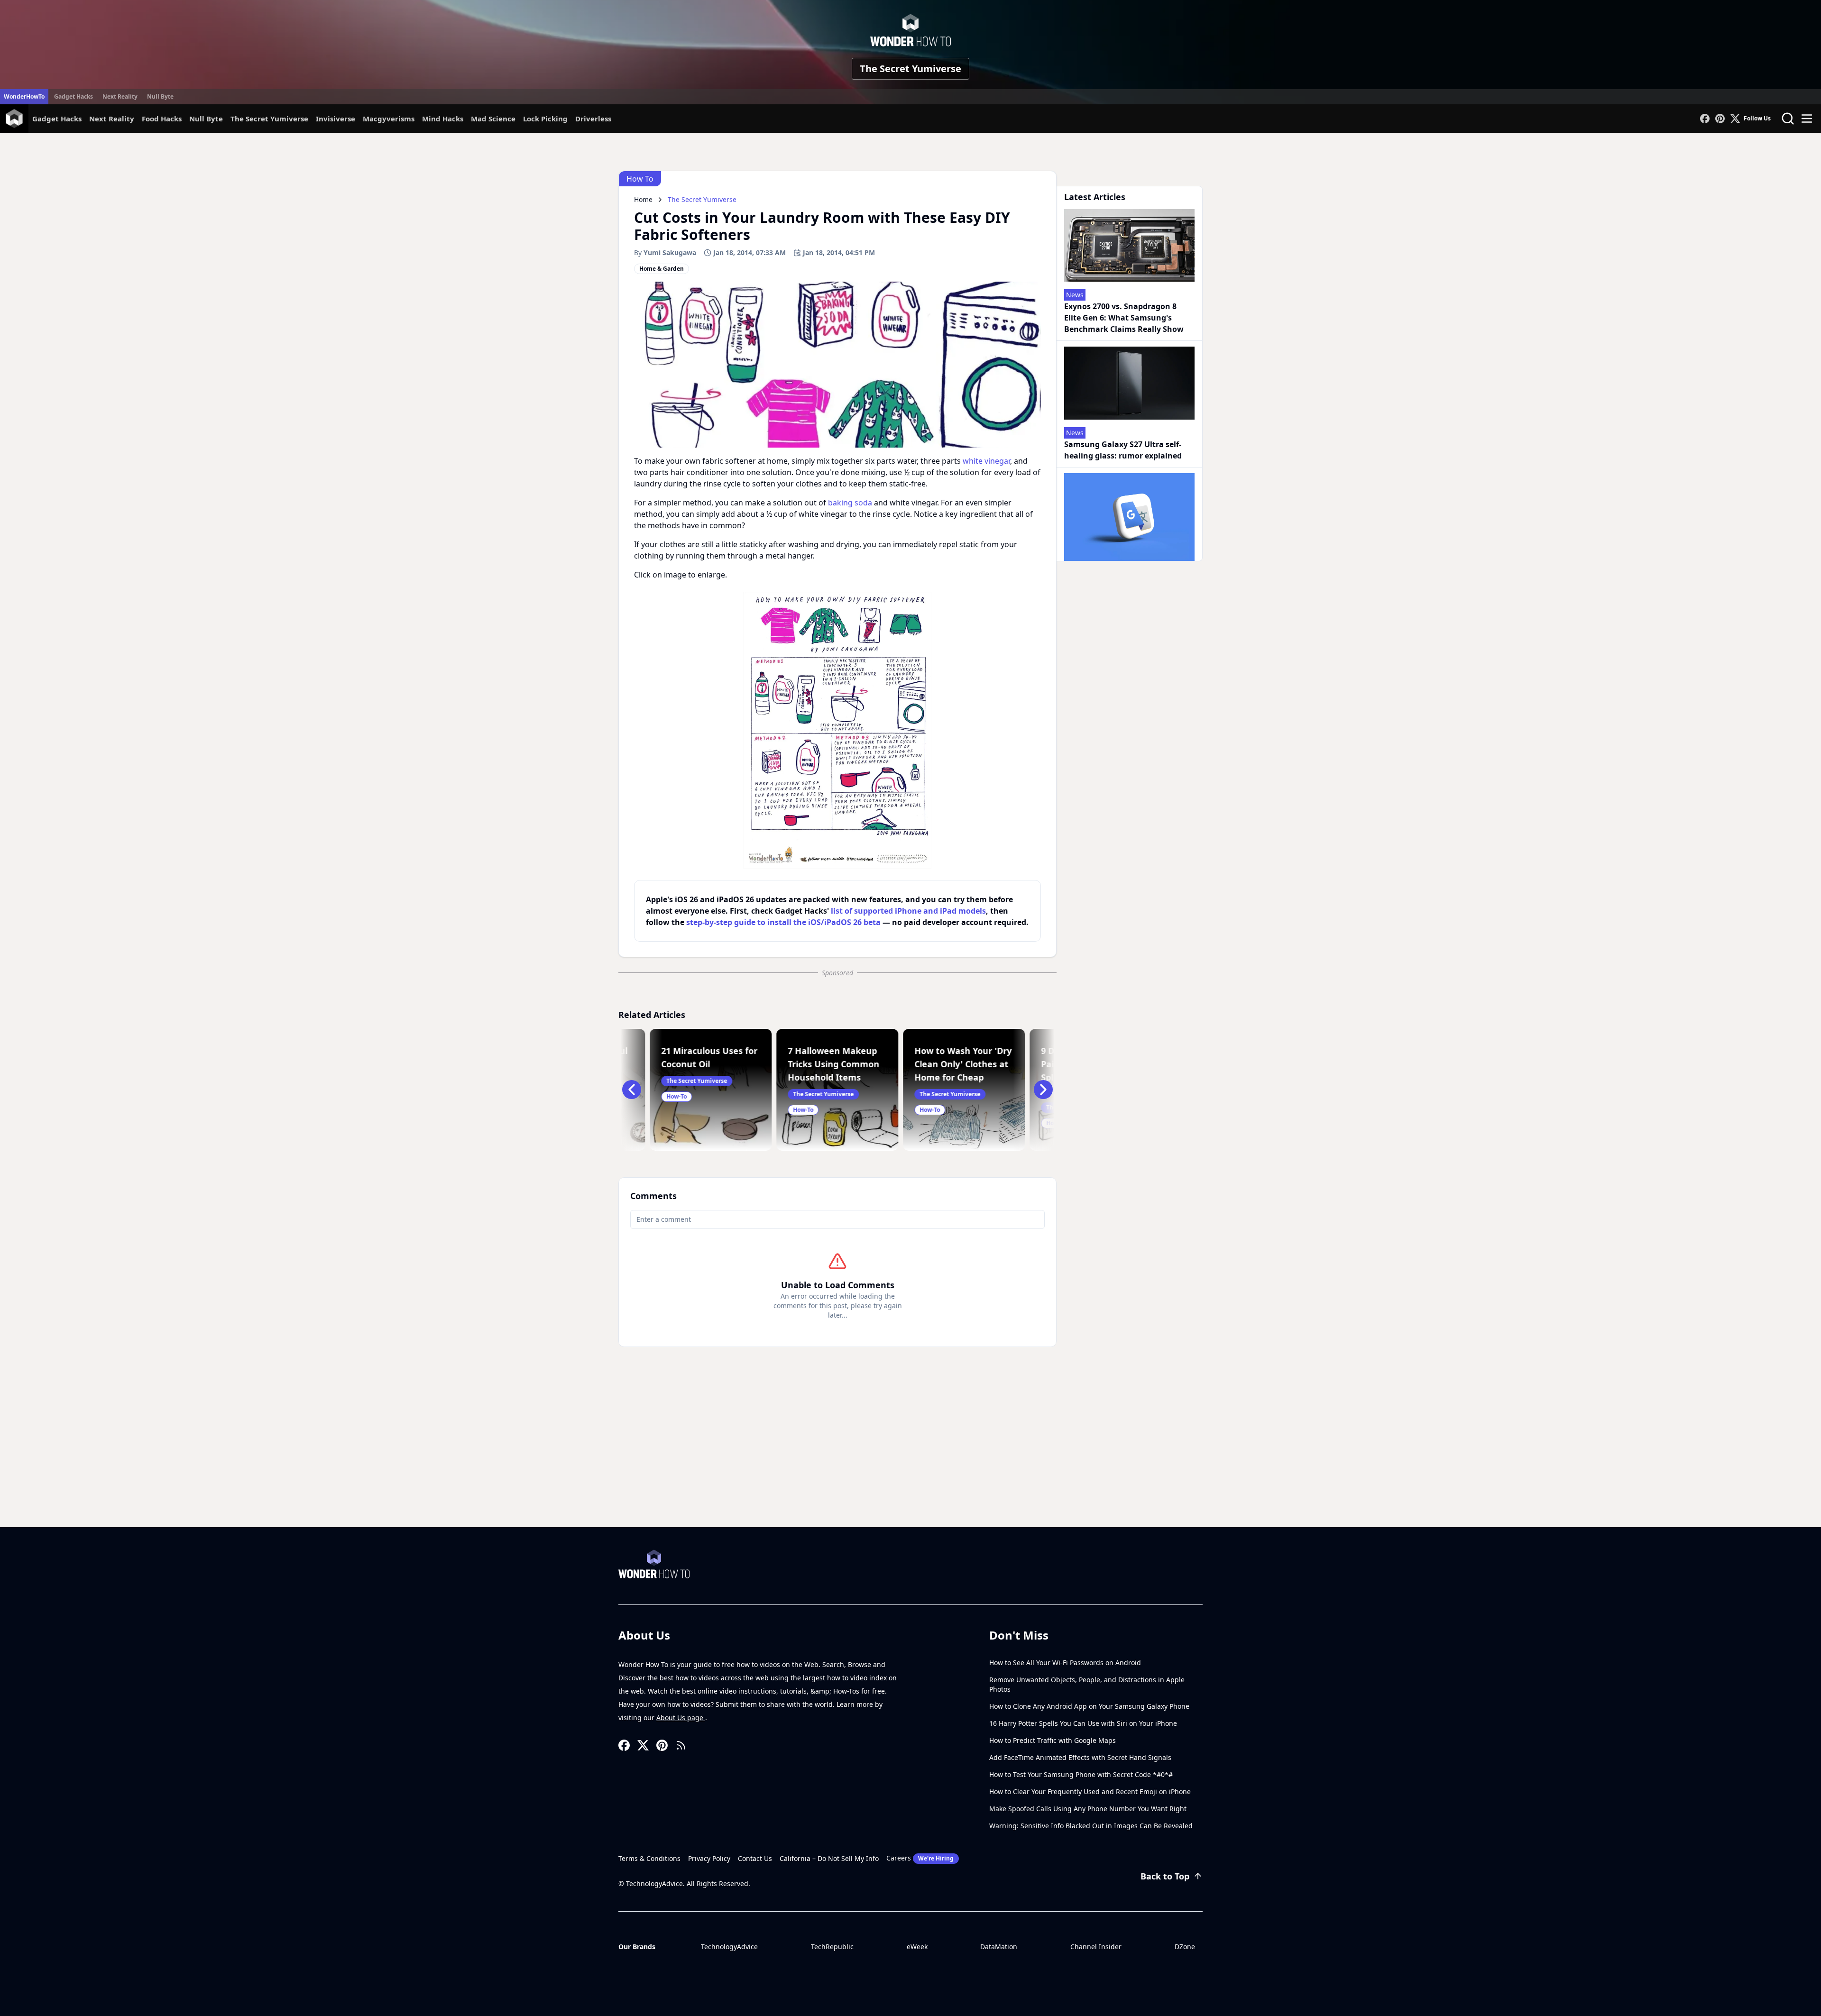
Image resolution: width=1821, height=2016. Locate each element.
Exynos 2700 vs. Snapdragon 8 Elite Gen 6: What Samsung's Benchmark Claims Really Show (1124, 318)
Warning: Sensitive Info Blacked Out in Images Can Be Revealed (1091, 1826)
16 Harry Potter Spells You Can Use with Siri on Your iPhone (1083, 1723)
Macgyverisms (389, 119)
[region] (837, 730)
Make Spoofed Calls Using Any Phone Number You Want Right (1088, 1809)
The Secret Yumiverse (910, 69)
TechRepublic (832, 1947)
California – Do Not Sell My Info (829, 1858)
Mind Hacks (443, 119)
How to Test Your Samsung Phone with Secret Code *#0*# (1081, 1774)
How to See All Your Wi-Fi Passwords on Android (1065, 1663)
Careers (920, 1858)
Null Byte (160, 96)
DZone (1185, 1947)
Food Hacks (162, 119)
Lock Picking (545, 119)
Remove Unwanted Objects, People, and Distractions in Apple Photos (1087, 1684)
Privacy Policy (709, 1858)
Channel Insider (1096, 1947)
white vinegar (986, 461)
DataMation (999, 1947)
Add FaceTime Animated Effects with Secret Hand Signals (1080, 1757)
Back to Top (1165, 1876)
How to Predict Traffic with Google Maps (1053, 1740)
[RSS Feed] (681, 1745)
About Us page (681, 1718)
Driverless (593, 119)
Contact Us (755, 1858)
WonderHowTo (24, 96)
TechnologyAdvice (729, 1947)
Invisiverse (336, 119)
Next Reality (120, 96)
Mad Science (493, 119)
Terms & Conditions (649, 1858)
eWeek (917, 1947)
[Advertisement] (910, 1456)
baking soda (850, 503)
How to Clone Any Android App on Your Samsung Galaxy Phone (1089, 1706)
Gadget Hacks (74, 96)
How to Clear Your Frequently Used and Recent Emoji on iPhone (1090, 1791)
